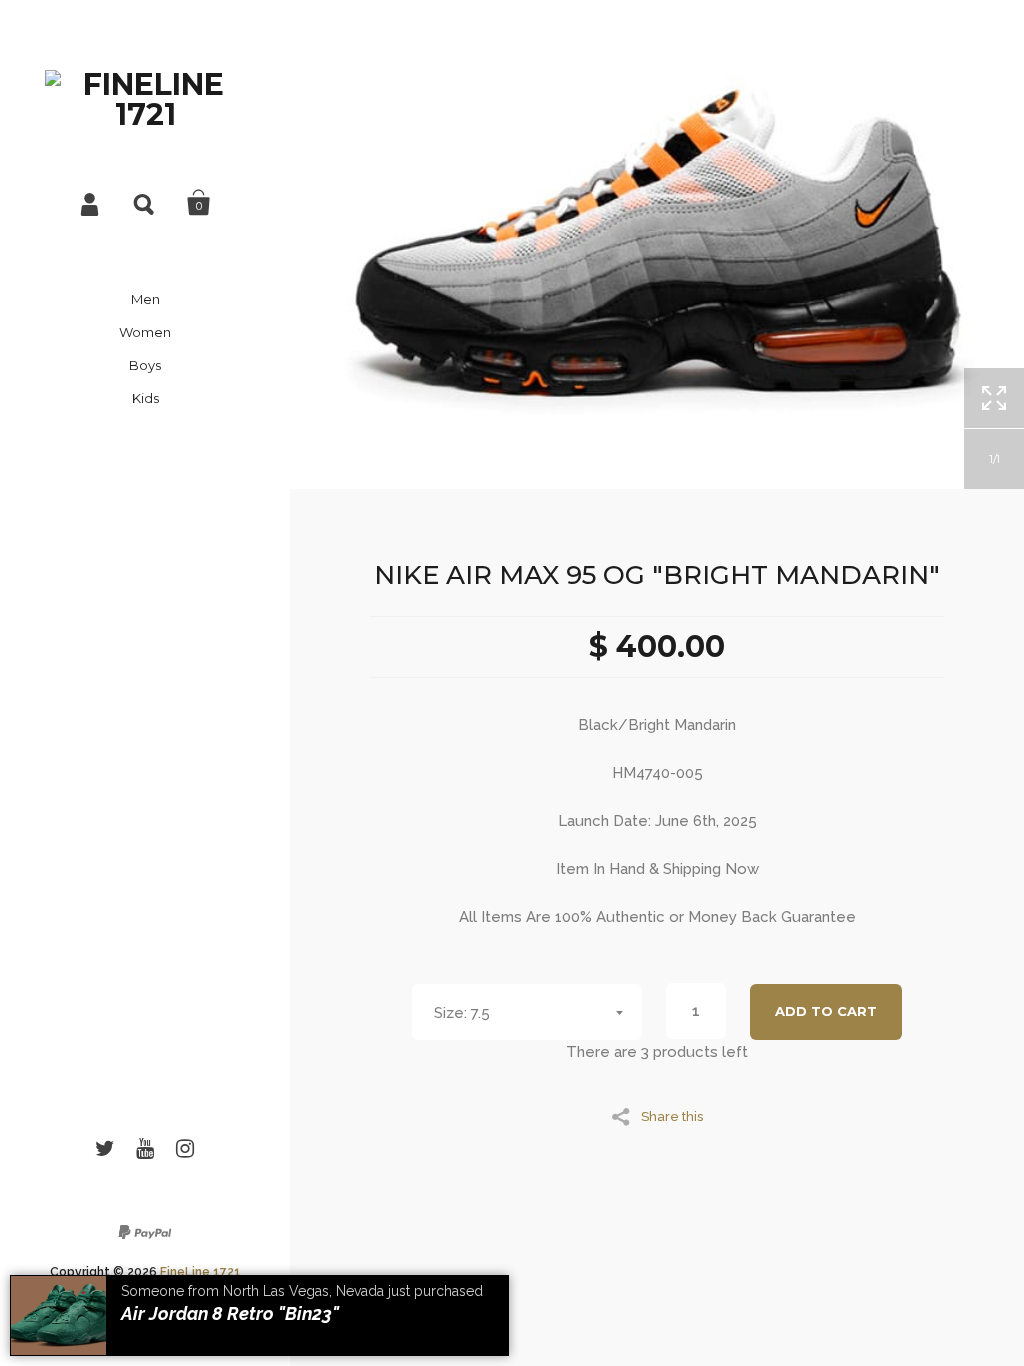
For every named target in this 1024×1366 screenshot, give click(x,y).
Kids (145, 398)
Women (145, 332)
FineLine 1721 (200, 1272)
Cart (199, 203)
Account (91, 203)
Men (145, 299)
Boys (145, 365)
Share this (672, 1116)
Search (145, 203)
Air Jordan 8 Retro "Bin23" (230, 1313)
